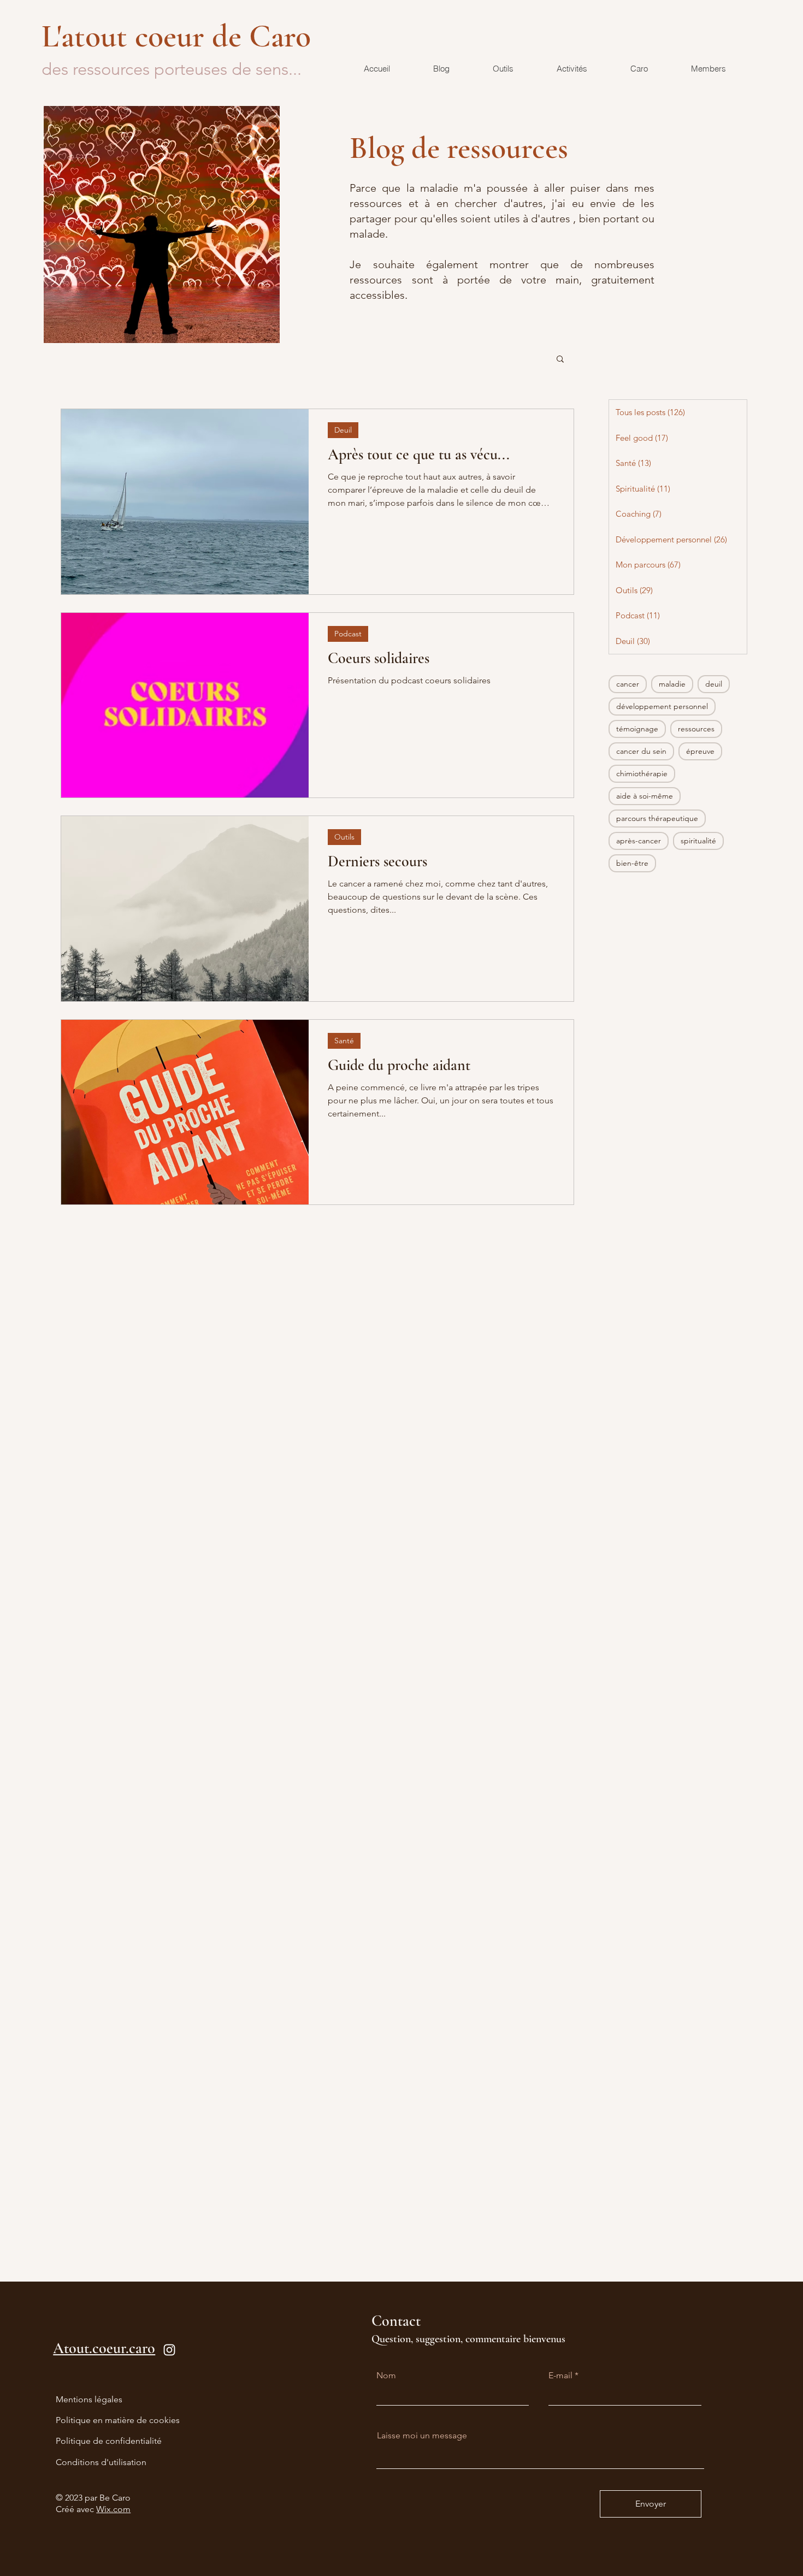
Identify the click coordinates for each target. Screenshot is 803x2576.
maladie (672, 684)
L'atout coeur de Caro (180, 36)
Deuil (343, 430)
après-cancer (639, 841)
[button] (560, 360)
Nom (386, 2376)
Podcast (348, 634)
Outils (344, 837)
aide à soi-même (645, 796)
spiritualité (698, 841)
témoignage (637, 729)
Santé (344, 1041)
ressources (696, 729)
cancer (628, 684)
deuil (714, 684)
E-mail (560, 2376)
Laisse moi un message (422, 2436)
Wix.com (113, 2509)
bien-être (632, 863)
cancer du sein (641, 751)
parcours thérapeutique (657, 818)
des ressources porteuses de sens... (172, 69)
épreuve (700, 751)
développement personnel (662, 706)
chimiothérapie (642, 773)
